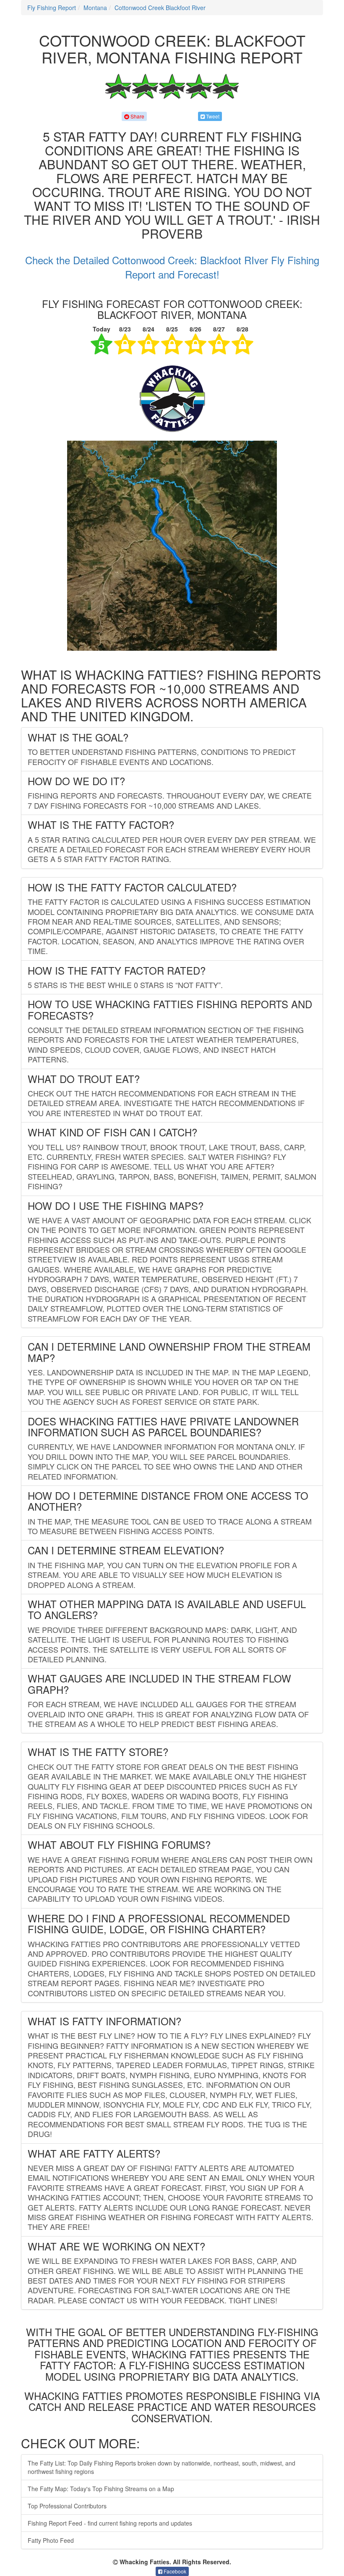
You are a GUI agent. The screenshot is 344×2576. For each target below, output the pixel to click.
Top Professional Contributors (67, 2506)
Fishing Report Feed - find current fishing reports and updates (110, 2523)
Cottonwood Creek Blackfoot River (160, 8)
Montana (95, 8)
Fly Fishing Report (52, 8)
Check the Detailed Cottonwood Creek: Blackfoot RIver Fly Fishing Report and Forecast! (172, 267)
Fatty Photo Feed (51, 2540)
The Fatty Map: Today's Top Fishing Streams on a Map (101, 2489)
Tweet (212, 116)
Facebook (174, 2571)
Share (137, 116)
